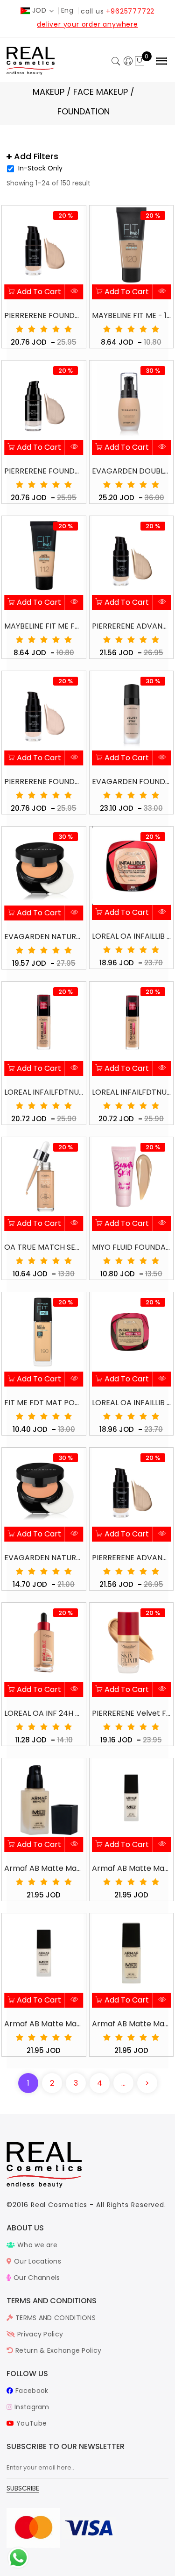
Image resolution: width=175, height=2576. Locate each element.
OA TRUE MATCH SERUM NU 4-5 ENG (44, 1247)
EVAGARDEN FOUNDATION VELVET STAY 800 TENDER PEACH (132, 782)
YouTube (31, 2423)
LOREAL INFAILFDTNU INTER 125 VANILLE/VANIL (44, 1092)
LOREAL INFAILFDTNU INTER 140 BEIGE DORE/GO (132, 1092)
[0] (140, 62)
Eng (67, 10)
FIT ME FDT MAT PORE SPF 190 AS (44, 1403)
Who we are (36, 2245)
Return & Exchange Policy (57, 2350)
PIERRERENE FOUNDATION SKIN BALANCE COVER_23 (44, 315)
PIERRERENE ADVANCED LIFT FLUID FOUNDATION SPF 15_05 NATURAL (132, 1558)
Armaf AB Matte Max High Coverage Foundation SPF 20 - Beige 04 (44, 1868)
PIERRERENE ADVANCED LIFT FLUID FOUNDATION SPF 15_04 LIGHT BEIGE (132, 626)
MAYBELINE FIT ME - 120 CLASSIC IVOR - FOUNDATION (132, 315)
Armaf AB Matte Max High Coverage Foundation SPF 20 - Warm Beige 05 (132, 2024)
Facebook (31, 2391)
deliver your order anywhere (87, 24)
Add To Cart (38, 292)
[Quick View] (74, 292)
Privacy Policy (39, 2334)
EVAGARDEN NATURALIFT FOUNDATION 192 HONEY (44, 937)
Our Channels (36, 2278)
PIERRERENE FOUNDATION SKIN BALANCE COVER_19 (44, 471)
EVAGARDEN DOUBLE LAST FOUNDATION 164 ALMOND (132, 471)
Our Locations (37, 2261)
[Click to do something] (18, 2557)
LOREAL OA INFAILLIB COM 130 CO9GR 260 (132, 936)
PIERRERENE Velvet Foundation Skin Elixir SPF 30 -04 (132, 1713)
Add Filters (35, 156)
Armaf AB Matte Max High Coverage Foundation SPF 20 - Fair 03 (132, 1868)
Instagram (31, 2407)
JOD (39, 10)
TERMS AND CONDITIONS (55, 2318)
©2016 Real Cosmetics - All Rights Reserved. (86, 2205)
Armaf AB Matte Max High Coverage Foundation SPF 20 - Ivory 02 (44, 2024)
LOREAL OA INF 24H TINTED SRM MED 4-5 (44, 1713)
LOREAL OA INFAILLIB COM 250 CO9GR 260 (132, 1403)
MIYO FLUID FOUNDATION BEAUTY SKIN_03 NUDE (132, 1247)
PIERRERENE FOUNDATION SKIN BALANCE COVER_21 (44, 782)
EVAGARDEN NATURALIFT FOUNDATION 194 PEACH (44, 1558)
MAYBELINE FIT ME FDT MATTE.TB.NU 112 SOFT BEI (44, 626)
